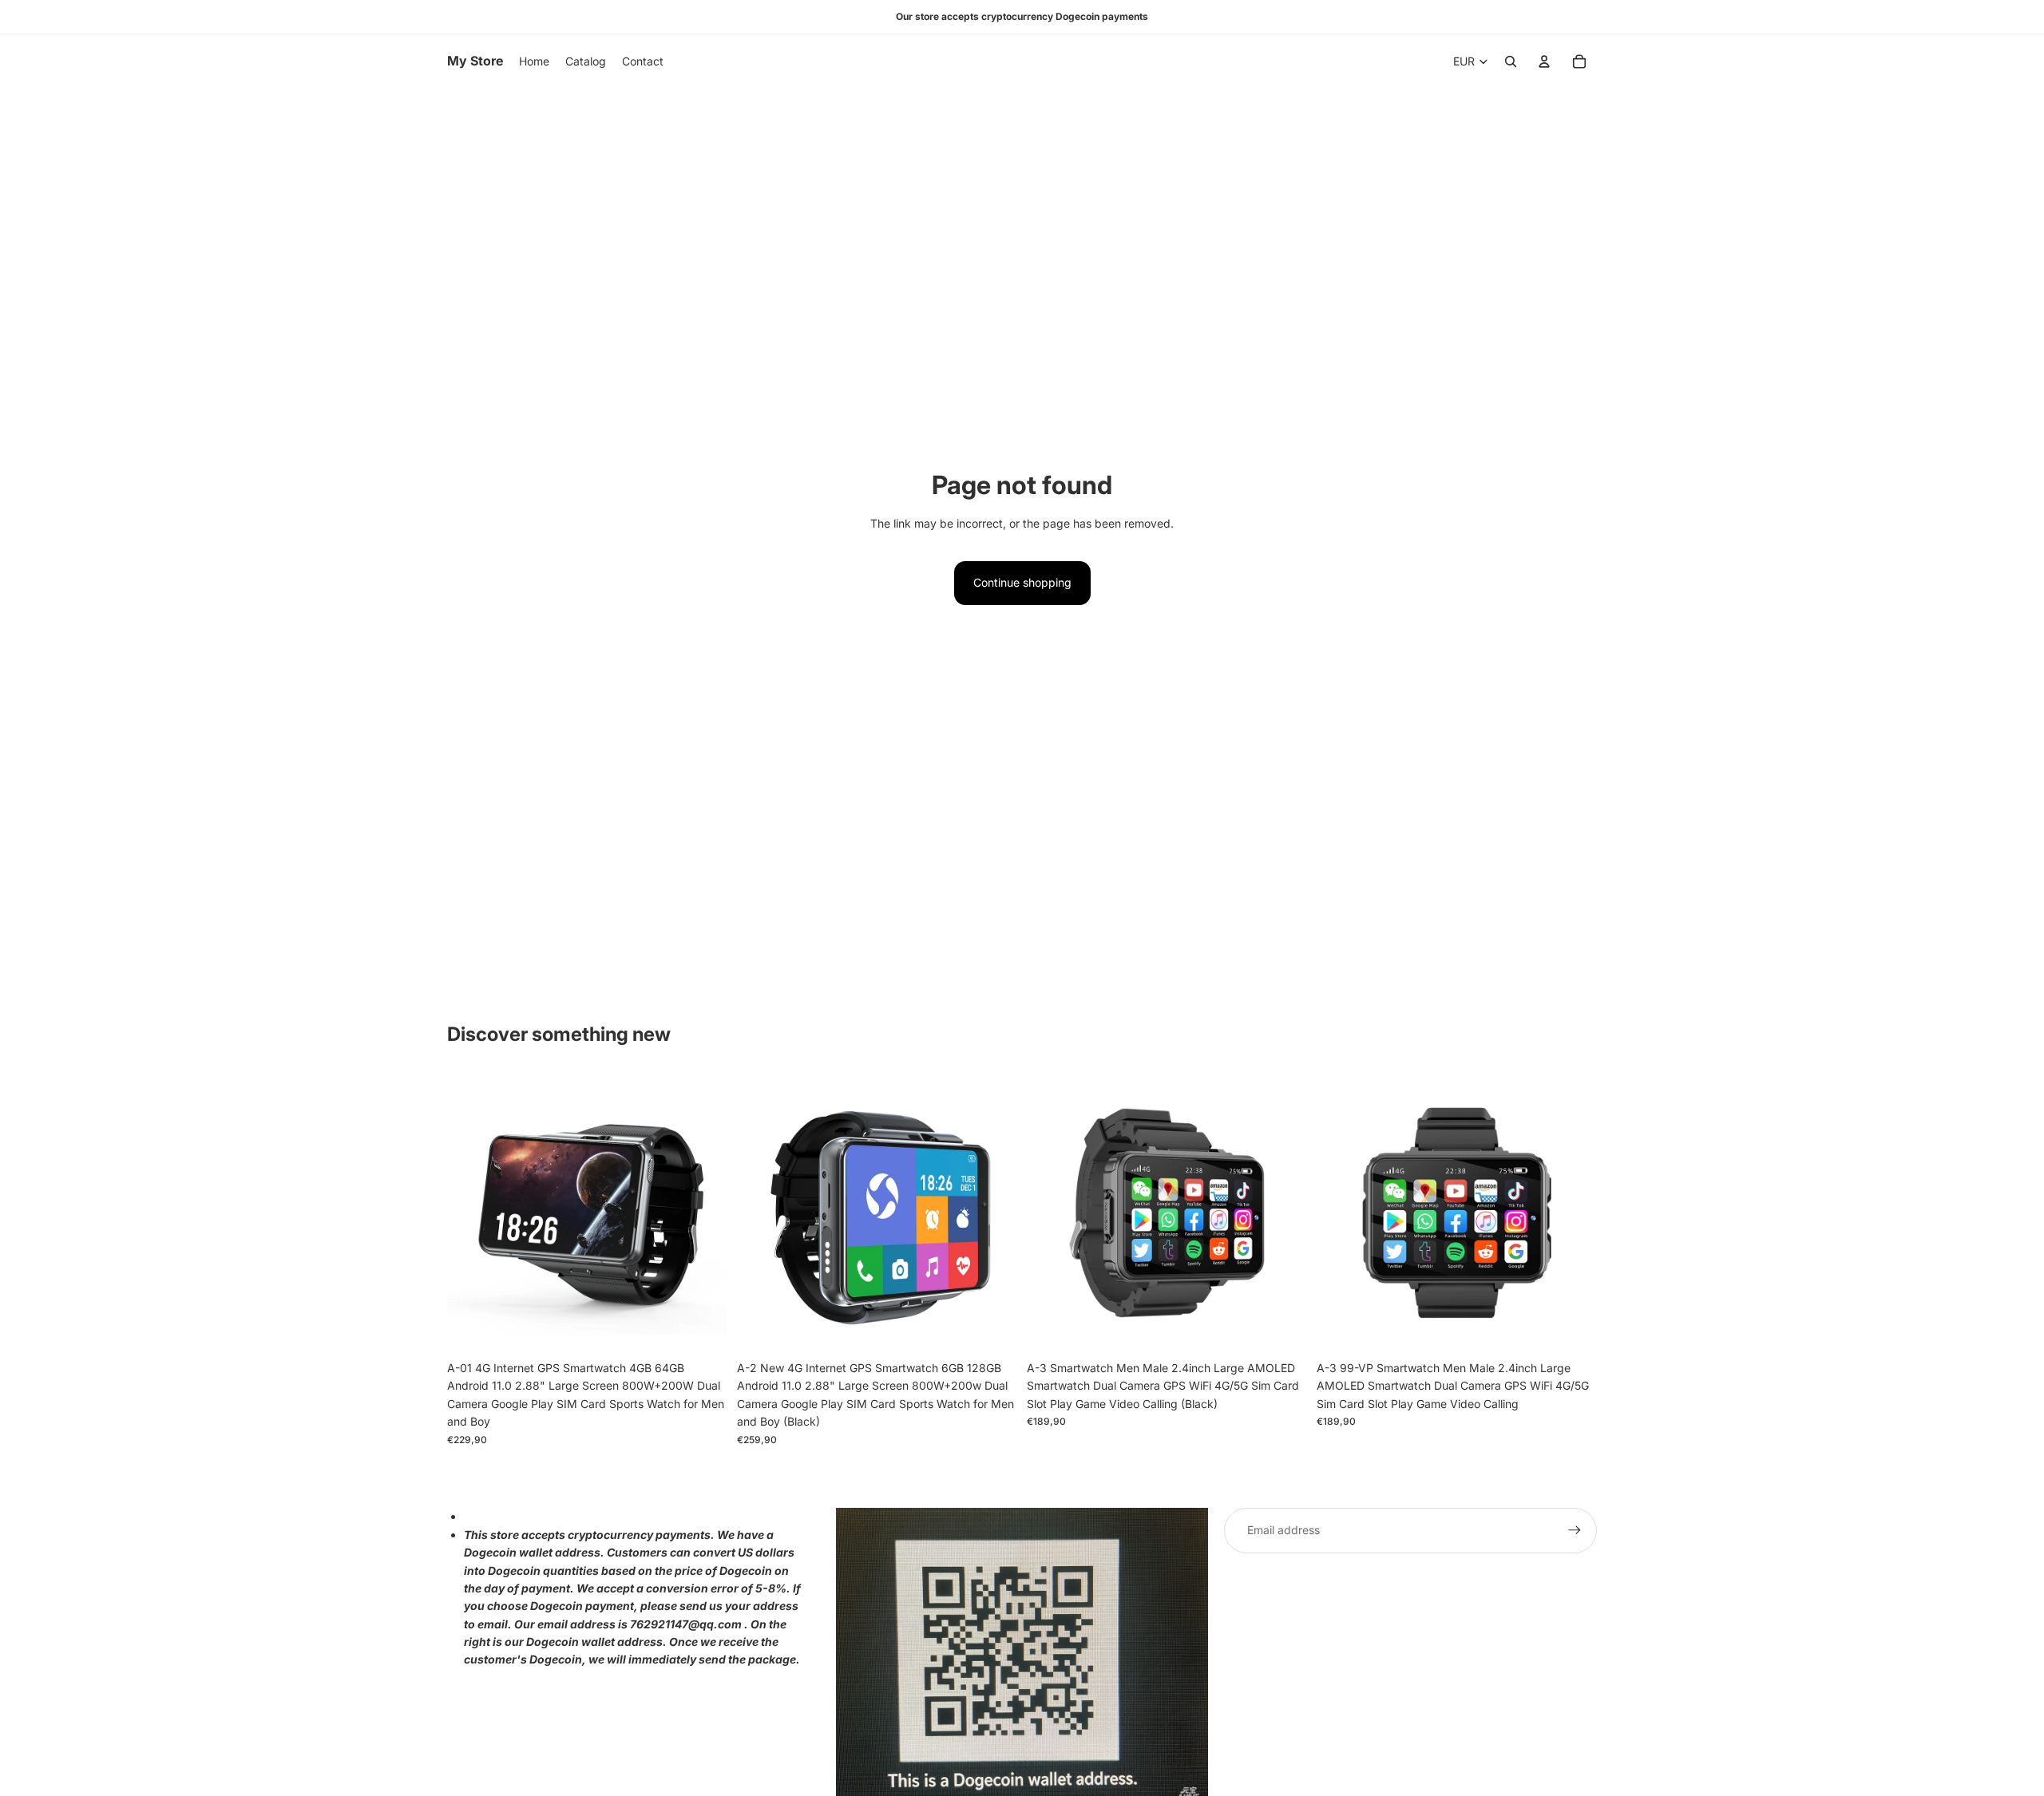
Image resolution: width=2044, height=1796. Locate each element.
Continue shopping (1022, 582)
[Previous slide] (471, 1213)
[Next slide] (703, 1213)
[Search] (1511, 61)
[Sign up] (1575, 1530)
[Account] (1544, 61)
